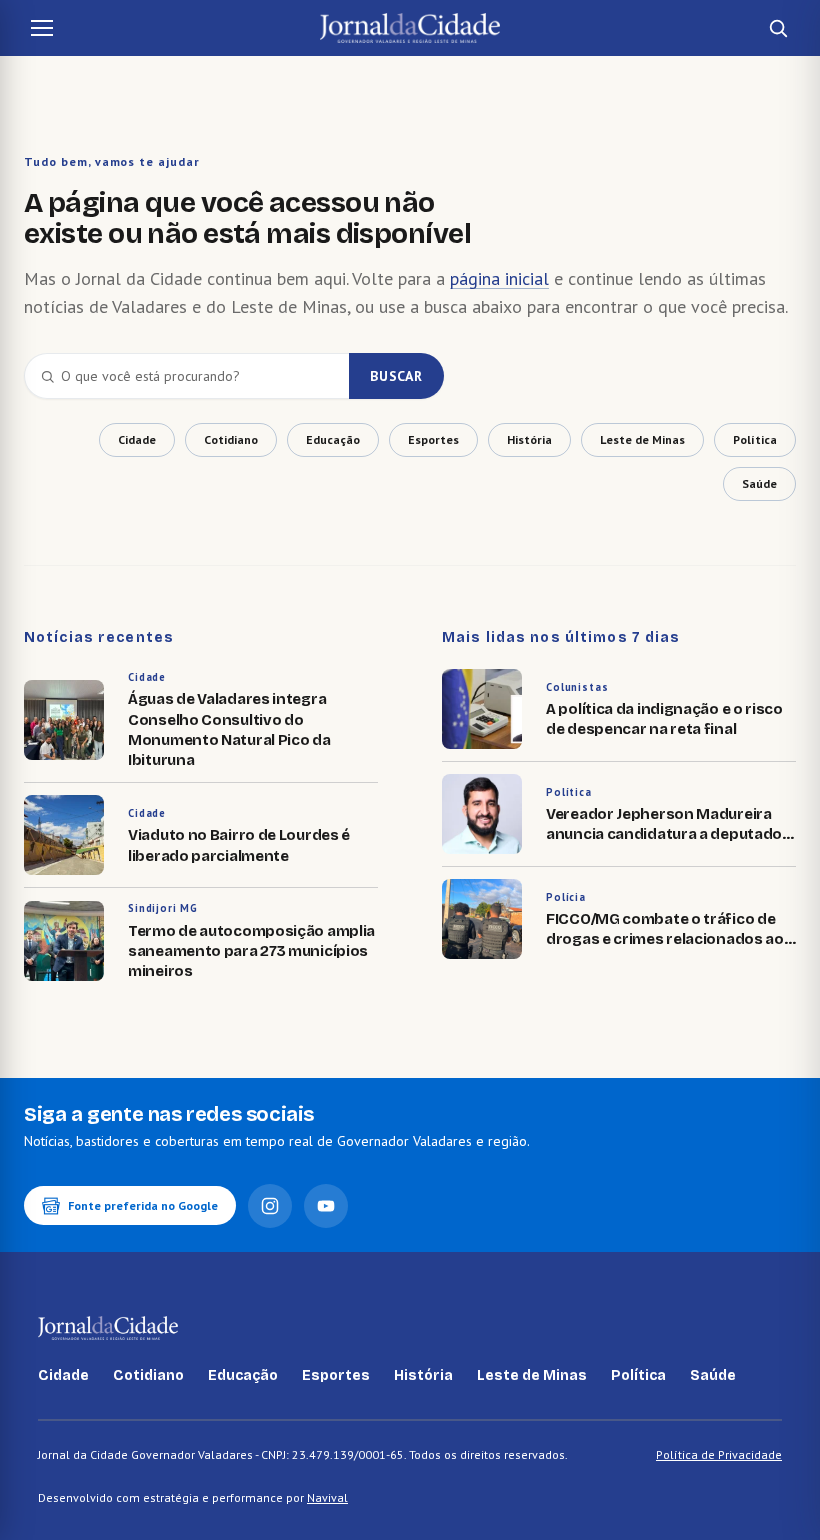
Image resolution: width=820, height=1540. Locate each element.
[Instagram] (270, 1206)
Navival (327, 1497)
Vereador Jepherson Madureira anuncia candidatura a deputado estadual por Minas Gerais (664, 834)
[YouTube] (326, 1206)
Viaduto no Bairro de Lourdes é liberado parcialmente (239, 845)
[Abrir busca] (778, 28)
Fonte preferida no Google (143, 1205)
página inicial (499, 278)
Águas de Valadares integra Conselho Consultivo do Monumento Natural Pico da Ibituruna (229, 729)
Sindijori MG (163, 908)
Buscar (396, 376)
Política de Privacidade (719, 1454)
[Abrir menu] (42, 28)
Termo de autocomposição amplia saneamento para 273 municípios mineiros (251, 951)
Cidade (147, 677)
